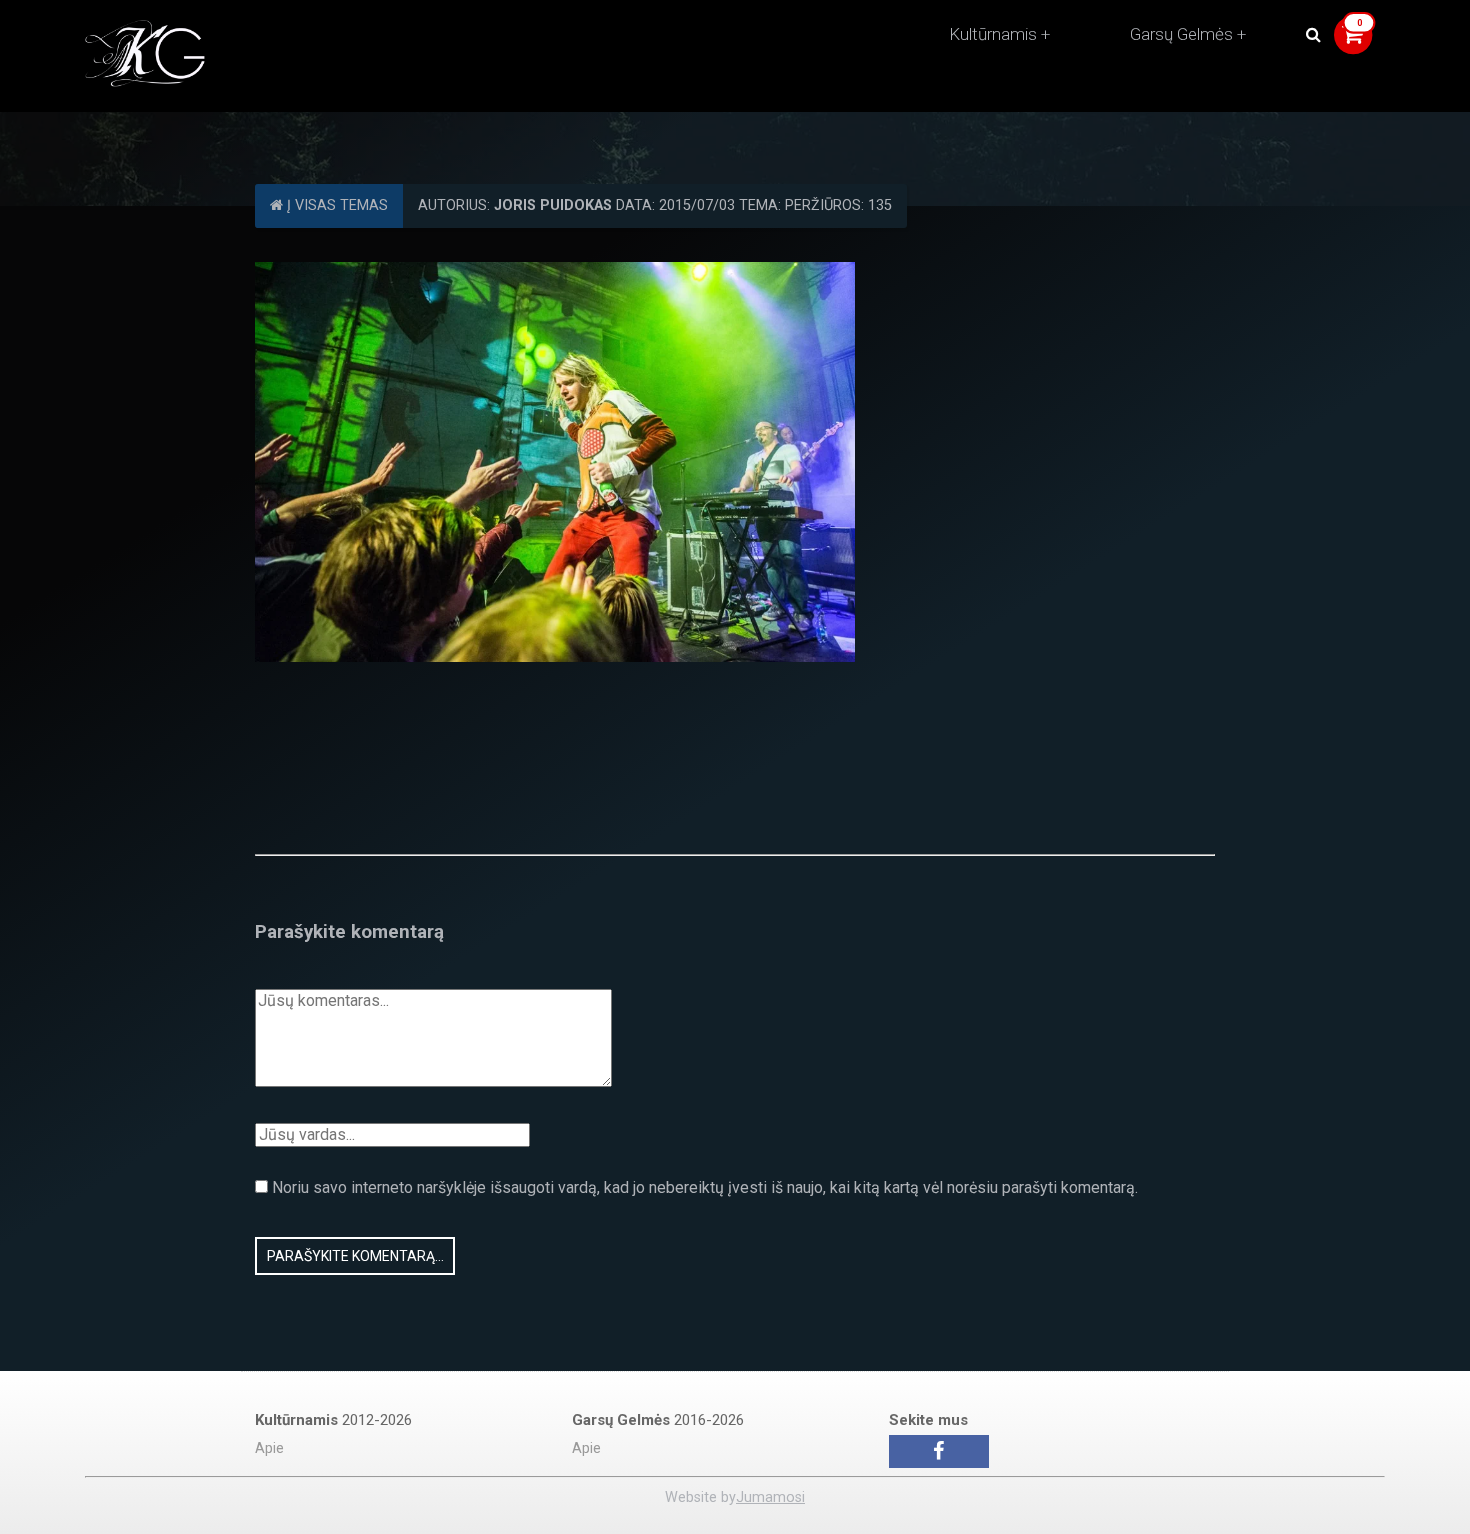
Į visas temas (335, 205)
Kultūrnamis (993, 34)
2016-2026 (658, 1420)
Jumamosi (770, 1497)
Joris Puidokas (553, 205)
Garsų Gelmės (1181, 34)
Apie (269, 1448)
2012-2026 (333, 1420)
